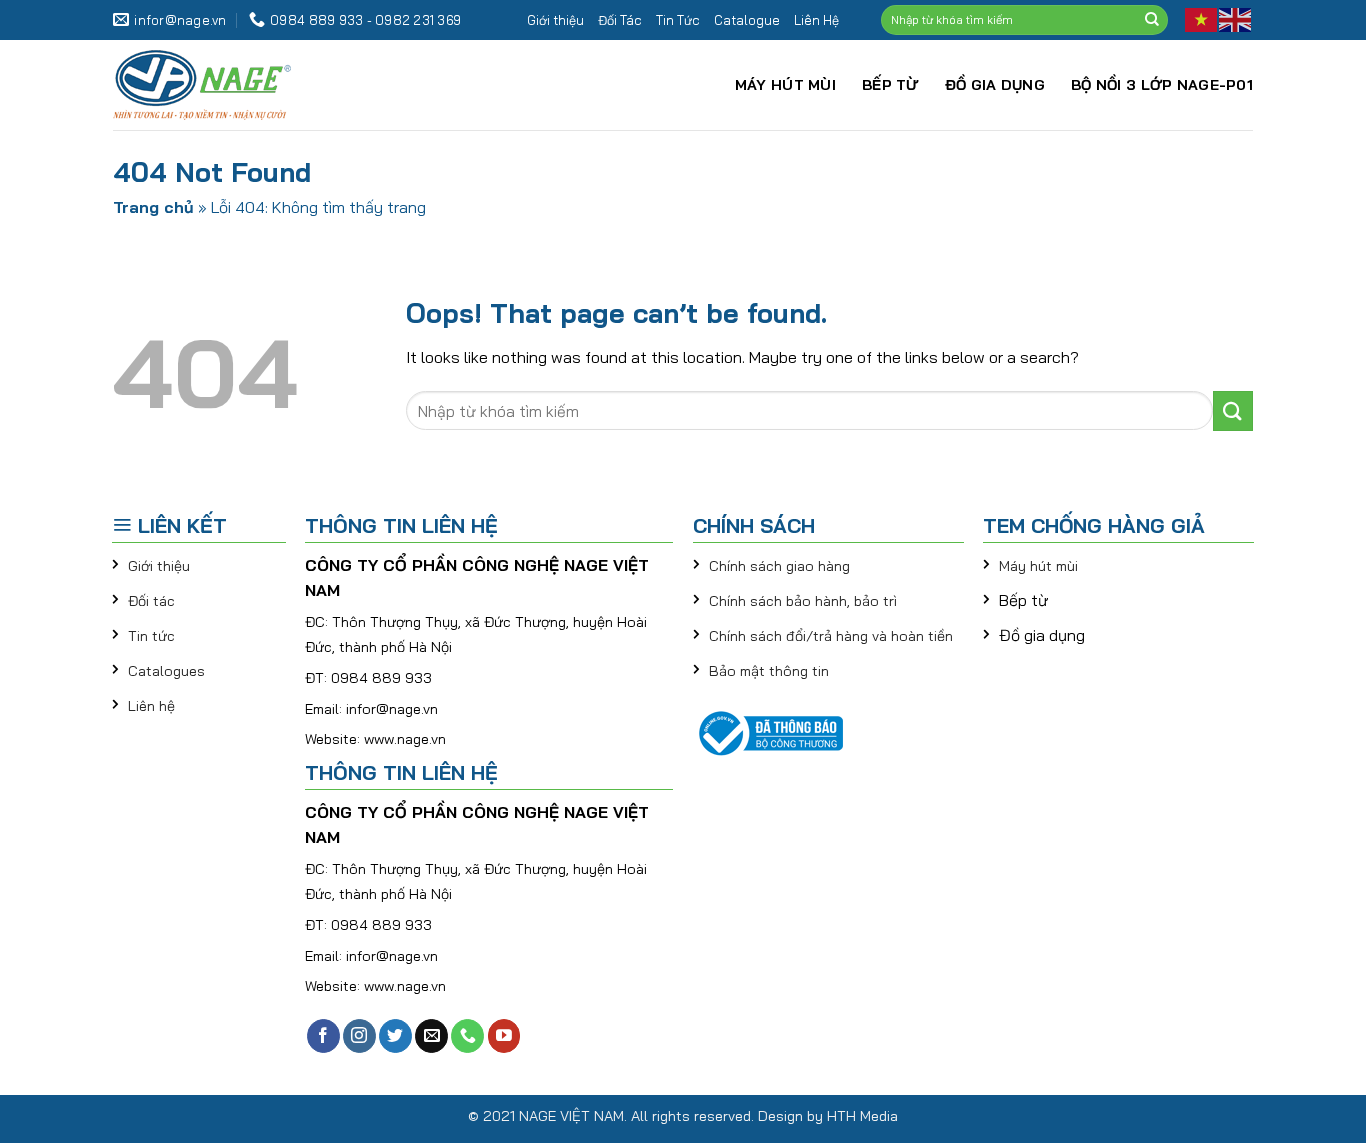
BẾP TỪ (890, 85)
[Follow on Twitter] (395, 1036)
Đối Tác (620, 20)
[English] (1236, 18)
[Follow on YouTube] (504, 1036)
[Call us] (467, 1036)
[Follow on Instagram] (359, 1036)
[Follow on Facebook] (323, 1036)
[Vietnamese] (1202, 18)
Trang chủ (153, 207)
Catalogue (747, 20)
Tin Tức (678, 20)
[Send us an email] (431, 1036)
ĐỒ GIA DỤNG (995, 85)
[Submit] (1152, 20)
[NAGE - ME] (248, 85)
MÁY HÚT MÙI (785, 85)
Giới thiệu (555, 20)
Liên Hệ (816, 20)
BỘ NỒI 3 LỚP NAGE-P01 (1162, 85)
